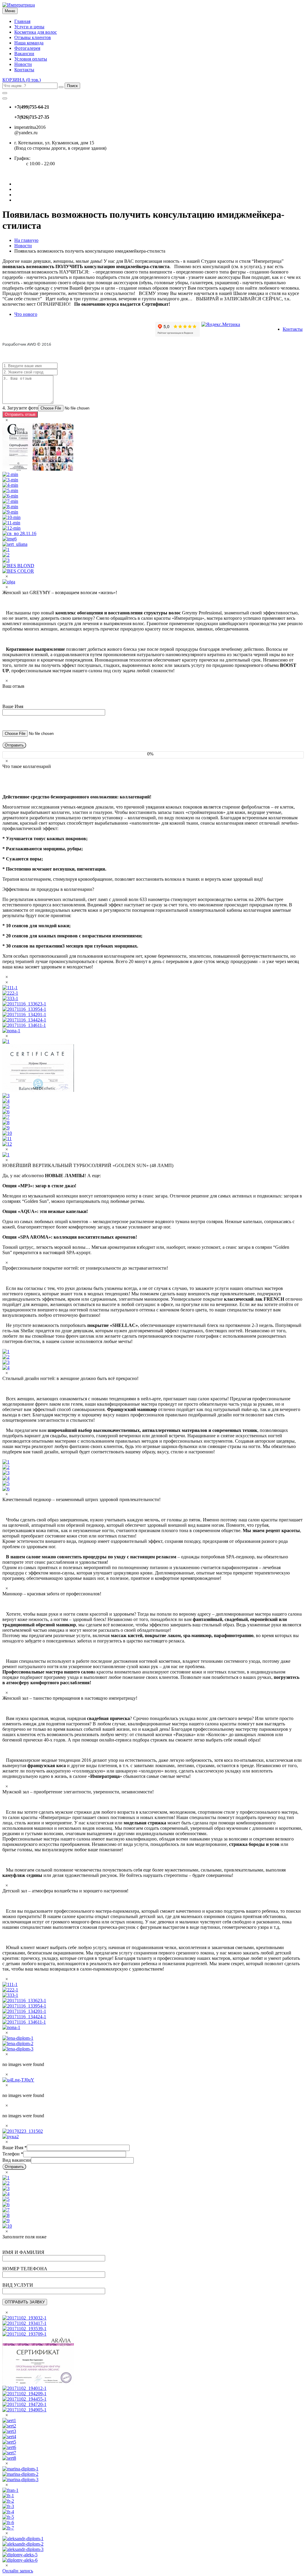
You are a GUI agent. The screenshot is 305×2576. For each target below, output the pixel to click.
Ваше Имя (15, 2148)
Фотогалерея (27, 48)
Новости (23, 64)
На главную (26, 240)
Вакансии (24, 54)
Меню (10, 11)
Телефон (13, 2154)
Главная (22, 21)
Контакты (24, 70)
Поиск (72, 86)
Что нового (26, 314)
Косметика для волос (36, 32)
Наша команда (29, 43)
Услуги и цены (29, 27)
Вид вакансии (17, 2160)
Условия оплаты (31, 59)
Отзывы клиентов (33, 37)
